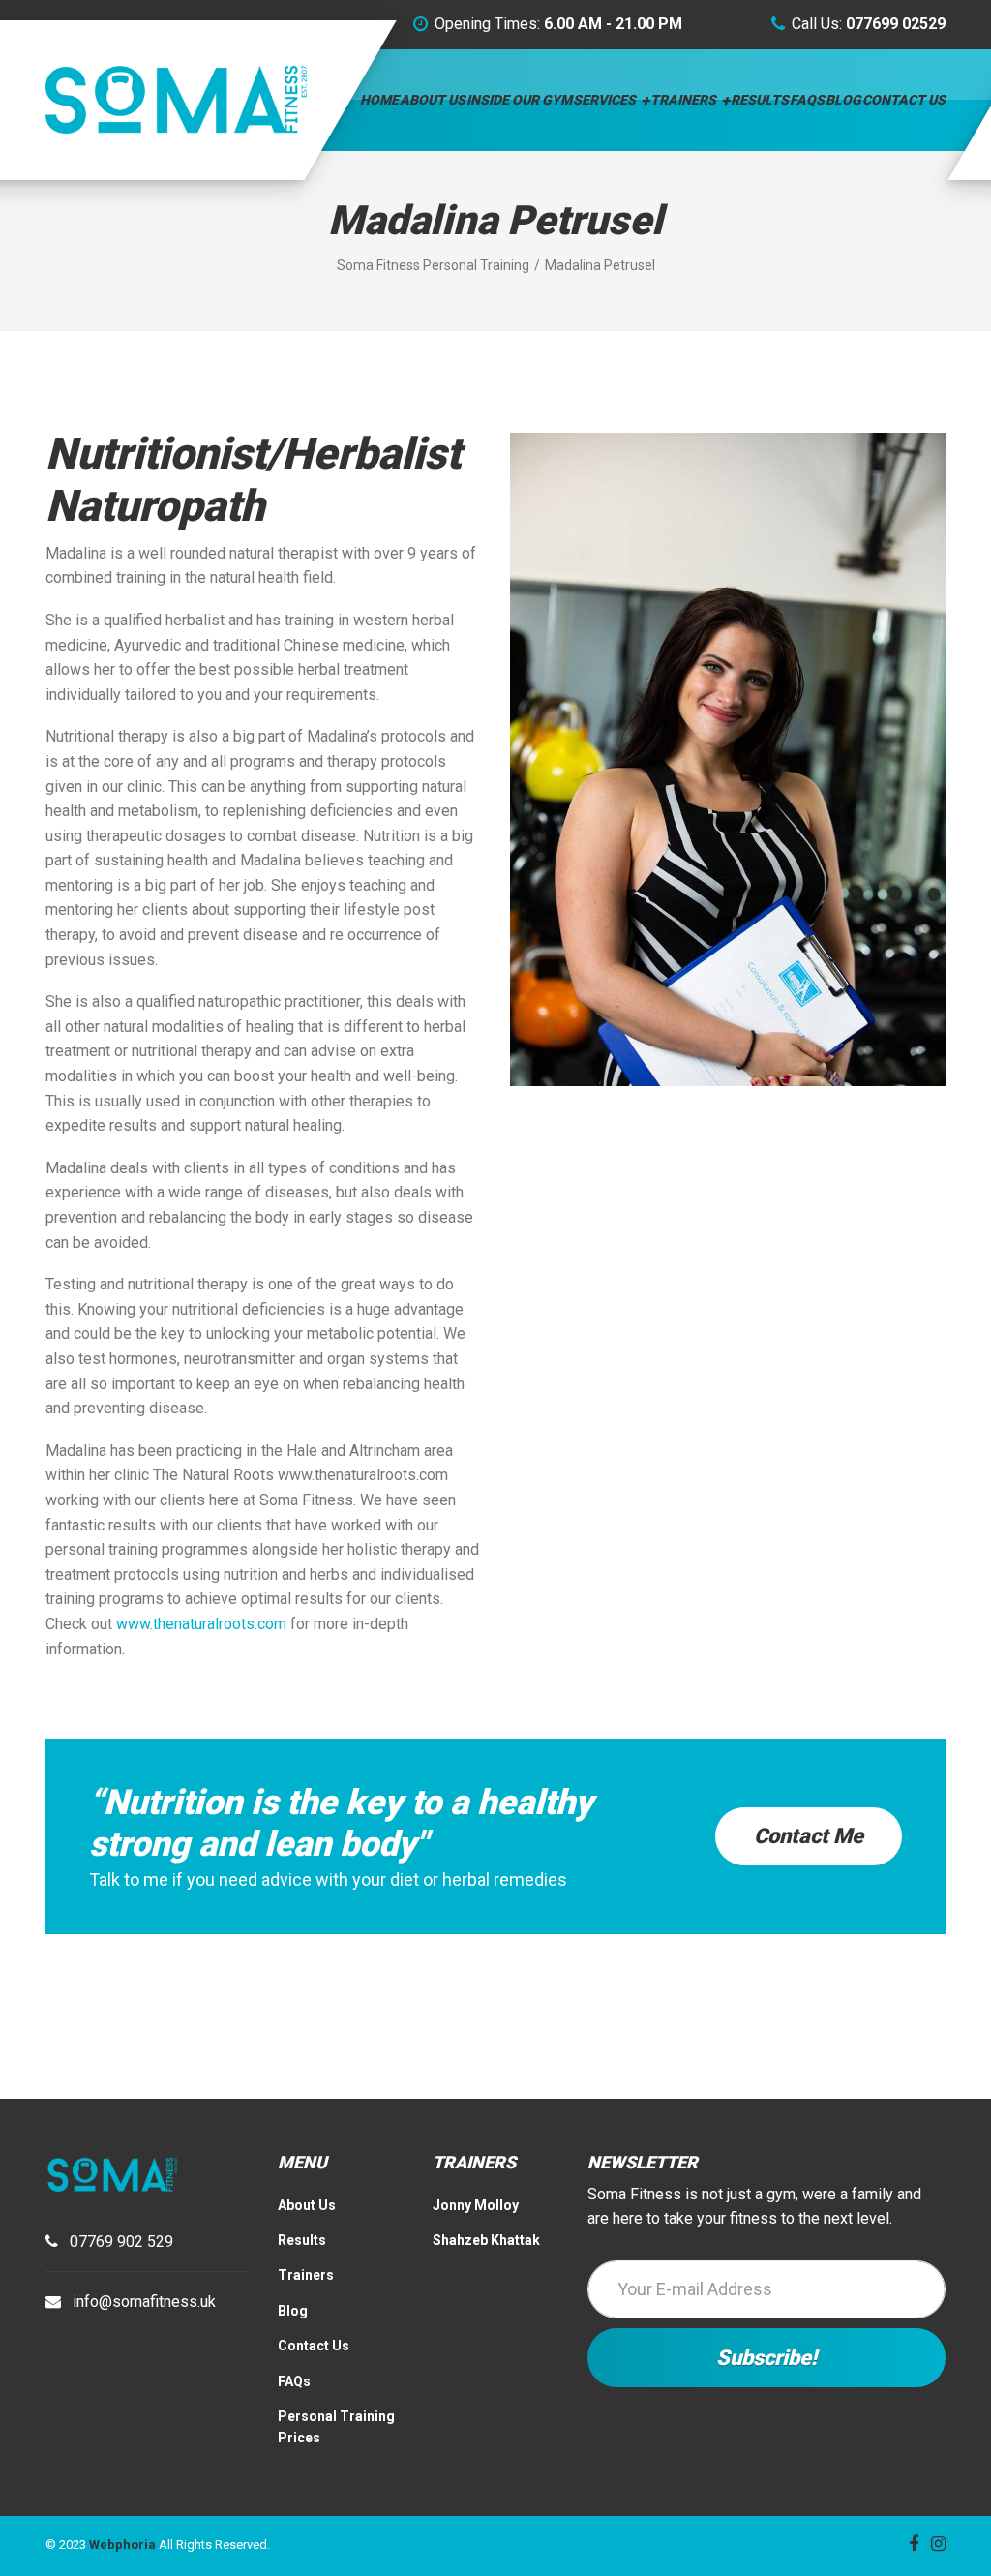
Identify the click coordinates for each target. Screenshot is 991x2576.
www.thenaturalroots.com (201, 1624)
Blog (843, 100)
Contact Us (904, 100)
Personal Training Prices (336, 2427)
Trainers (683, 100)
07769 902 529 (121, 2242)
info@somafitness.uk (144, 2302)
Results (760, 100)
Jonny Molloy (476, 2205)
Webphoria (122, 2545)
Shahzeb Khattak (486, 2240)
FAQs (807, 100)
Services (604, 100)
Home (379, 100)
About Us (433, 100)
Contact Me (809, 1836)
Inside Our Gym (519, 100)
